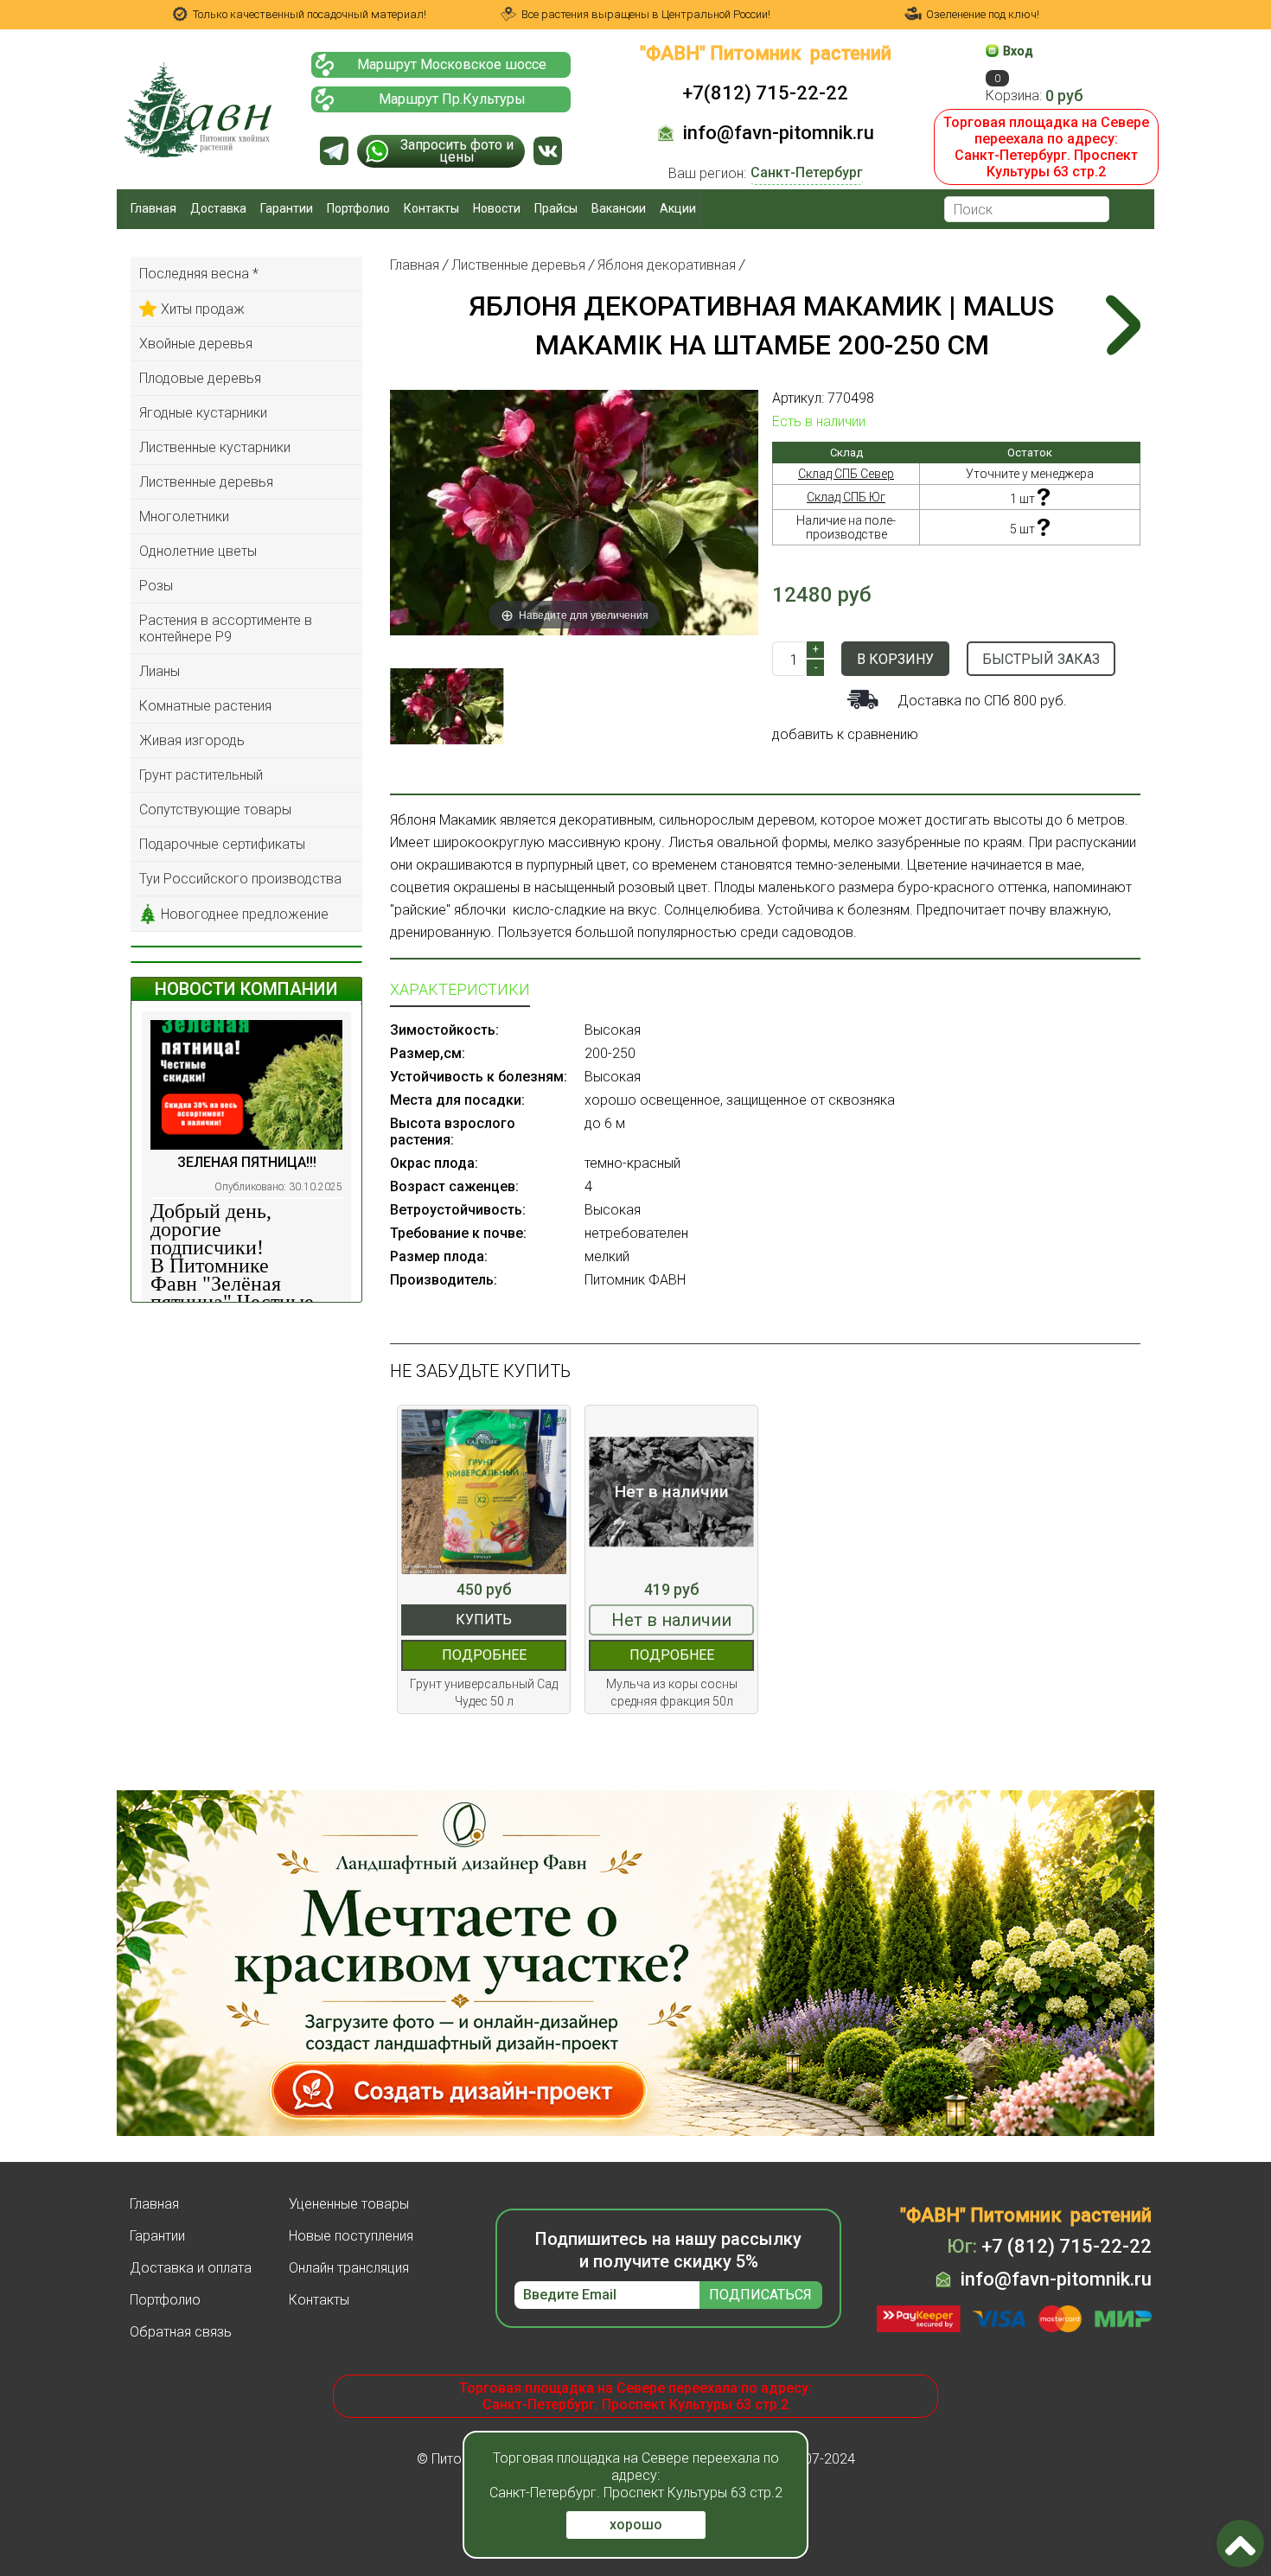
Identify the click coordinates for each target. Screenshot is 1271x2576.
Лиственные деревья (206, 482)
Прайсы (556, 208)
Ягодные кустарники (203, 413)
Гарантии (287, 208)
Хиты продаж (203, 309)
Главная (153, 208)
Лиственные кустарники (215, 447)
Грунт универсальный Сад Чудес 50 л (484, 1693)
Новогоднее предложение (245, 914)
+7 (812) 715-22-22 (1049, 2246)
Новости (497, 208)
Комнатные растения (205, 706)
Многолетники (184, 516)
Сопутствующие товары (215, 810)
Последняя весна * (199, 274)
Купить (484, 1620)
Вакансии (619, 208)
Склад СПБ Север (846, 474)
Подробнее (484, 1655)
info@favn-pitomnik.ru (779, 133)
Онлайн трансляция (349, 2268)
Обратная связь (181, 2332)
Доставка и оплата (191, 2268)
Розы (156, 586)
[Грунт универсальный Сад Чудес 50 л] (484, 1492)
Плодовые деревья (200, 378)
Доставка (218, 208)
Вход (1018, 51)
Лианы (160, 671)
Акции (678, 208)
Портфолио (358, 208)
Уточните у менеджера (1030, 474)
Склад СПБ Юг (846, 497)
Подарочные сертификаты (222, 844)
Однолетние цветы (198, 551)
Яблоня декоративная (667, 265)
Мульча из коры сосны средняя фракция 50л (672, 1693)
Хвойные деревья (196, 344)
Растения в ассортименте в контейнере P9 (226, 628)
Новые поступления (351, 2236)
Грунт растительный (201, 775)
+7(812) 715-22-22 (765, 93)
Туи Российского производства (240, 879)
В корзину (895, 659)
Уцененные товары (349, 2204)
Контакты (431, 208)
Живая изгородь (192, 740)
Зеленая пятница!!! (247, 1162)
